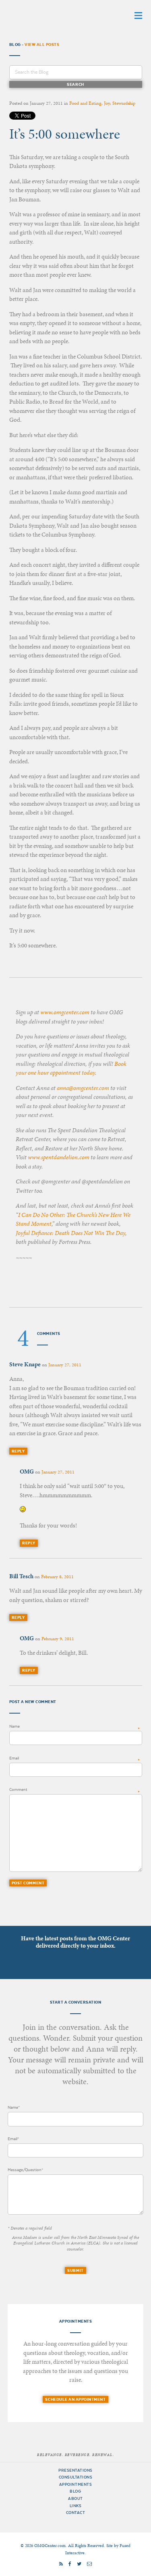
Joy (107, 103)
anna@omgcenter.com (83, 1088)
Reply (18, 1451)
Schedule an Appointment (75, 2399)
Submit (75, 2270)
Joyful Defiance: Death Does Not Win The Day (70, 1233)
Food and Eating (85, 103)
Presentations (75, 2470)
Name (14, 1726)
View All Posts (42, 45)
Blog (75, 2491)
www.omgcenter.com (65, 1012)
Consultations (76, 2477)
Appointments (75, 2484)
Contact (76, 2513)
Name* (14, 2107)
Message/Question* (25, 2170)
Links (76, 2506)
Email (14, 1758)
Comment (18, 1790)
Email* (13, 2139)
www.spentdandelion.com (59, 1157)
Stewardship (124, 103)
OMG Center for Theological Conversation (60, 15)
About (75, 2498)
